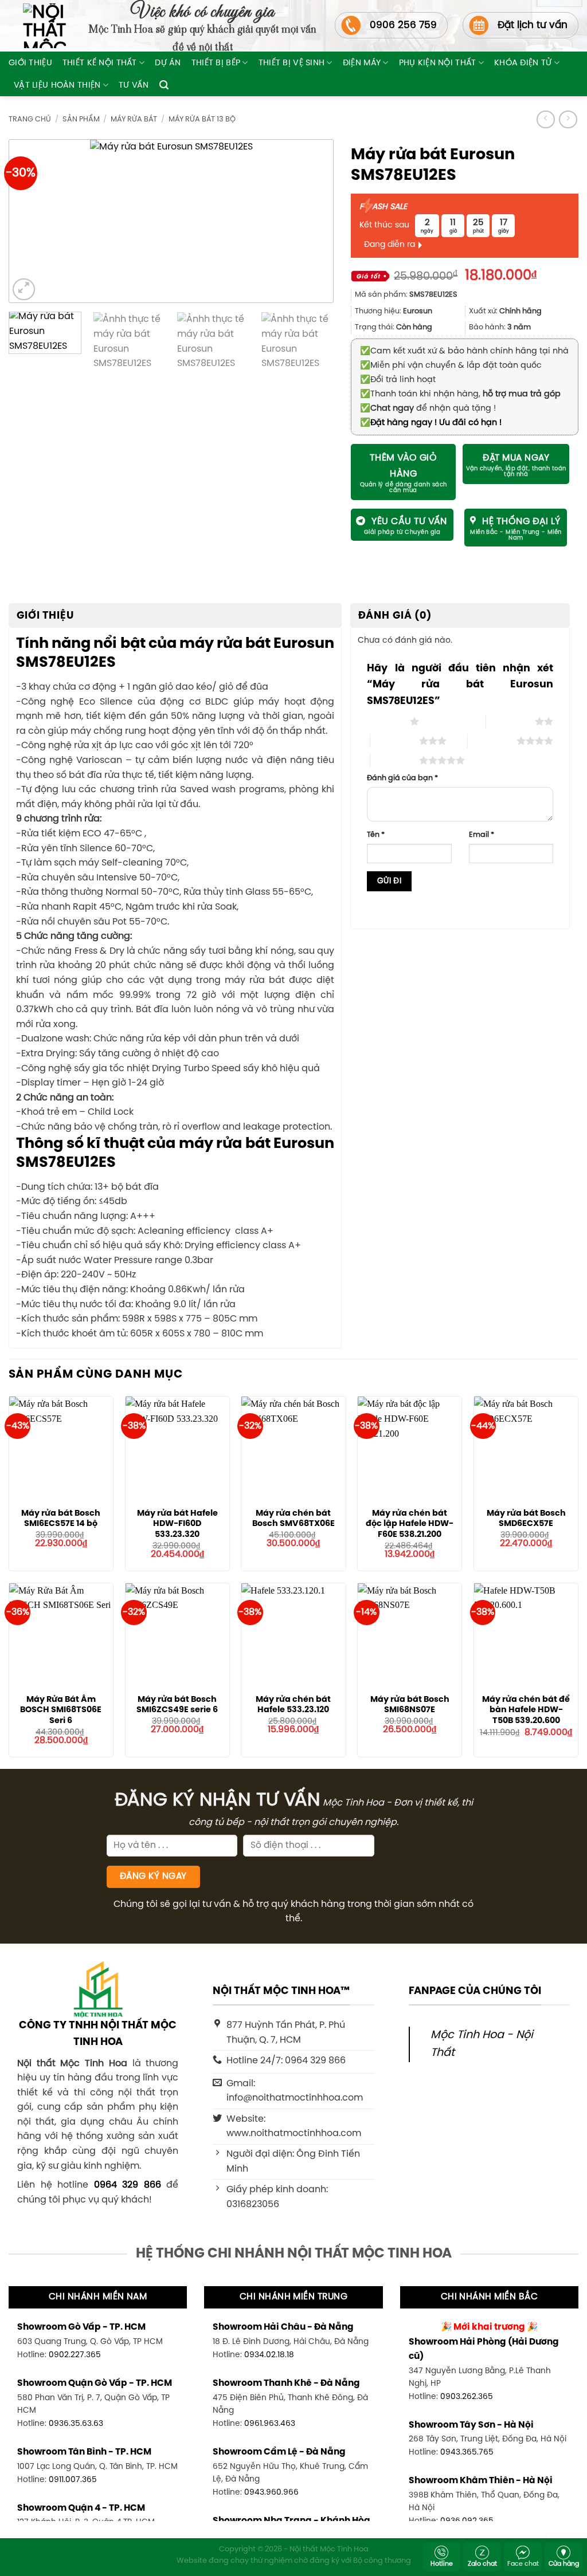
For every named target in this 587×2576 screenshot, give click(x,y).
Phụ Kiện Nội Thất (438, 63)
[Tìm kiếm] (164, 85)
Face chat (523, 2564)
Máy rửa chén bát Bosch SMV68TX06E (293, 1519)
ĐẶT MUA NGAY (516, 458)
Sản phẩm (81, 119)
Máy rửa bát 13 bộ (202, 119)
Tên (376, 835)
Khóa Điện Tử (523, 63)
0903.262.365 (467, 2397)
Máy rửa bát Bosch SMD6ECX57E (526, 1519)
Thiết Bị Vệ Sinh (292, 63)
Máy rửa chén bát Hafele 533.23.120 (293, 1705)
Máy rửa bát (134, 119)
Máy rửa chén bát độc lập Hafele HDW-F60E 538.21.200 (410, 1524)
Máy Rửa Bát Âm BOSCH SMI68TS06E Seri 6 (61, 1710)
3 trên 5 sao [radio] (395, 741)
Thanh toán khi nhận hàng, (460, 394)
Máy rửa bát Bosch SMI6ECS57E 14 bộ (61, 1519)
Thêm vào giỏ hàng (404, 466)
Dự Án (168, 63)
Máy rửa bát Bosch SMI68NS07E (410, 1705)
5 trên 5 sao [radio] (395, 760)
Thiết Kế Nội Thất (100, 63)
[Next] (308, 221)
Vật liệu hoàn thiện (57, 85)
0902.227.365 (75, 2355)
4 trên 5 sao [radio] (492, 741)
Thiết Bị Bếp (216, 63)
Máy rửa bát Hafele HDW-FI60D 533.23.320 (177, 1524)
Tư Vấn (134, 85)
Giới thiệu (30, 63)
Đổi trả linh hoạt (398, 380)
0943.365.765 (467, 2452)
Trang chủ (30, 119)
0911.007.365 (73, 2480)
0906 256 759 (403, 25)
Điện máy (362, 63)
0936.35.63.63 (76, 2424)
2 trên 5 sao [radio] (510, 721)
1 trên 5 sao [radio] (386, 721)
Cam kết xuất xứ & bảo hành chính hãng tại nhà (464, 351)
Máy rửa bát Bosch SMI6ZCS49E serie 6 (177, 1705)
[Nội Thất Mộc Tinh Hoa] (37, 26)
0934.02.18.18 (269, 2355)
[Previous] (34, 221)
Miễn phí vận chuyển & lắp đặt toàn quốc (451, 365)
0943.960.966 (271, 2492)
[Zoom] (24, 290)
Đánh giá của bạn (402, 778)
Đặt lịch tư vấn (533, 25)
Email (482, 835)
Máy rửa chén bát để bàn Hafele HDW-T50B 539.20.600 (526, 1710)
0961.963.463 (270, 2424)
